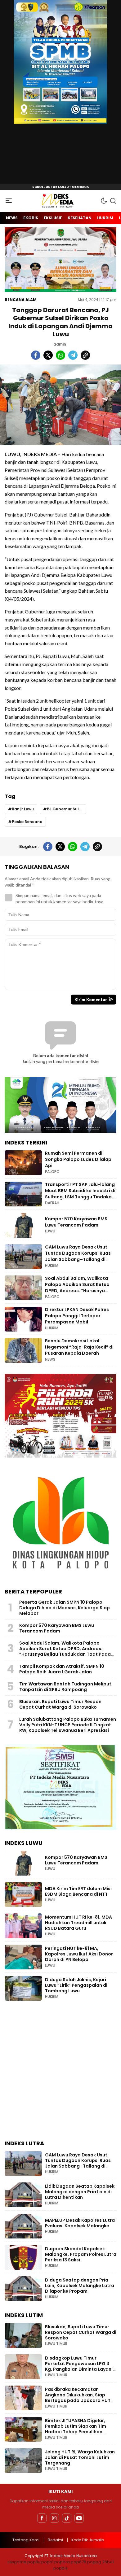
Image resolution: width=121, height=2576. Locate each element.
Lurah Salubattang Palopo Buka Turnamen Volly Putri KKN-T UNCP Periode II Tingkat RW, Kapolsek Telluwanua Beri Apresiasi (68, 1725)
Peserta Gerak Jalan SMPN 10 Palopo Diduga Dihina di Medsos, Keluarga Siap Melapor (65, 1608)
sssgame (17, 2562)
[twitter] (48, 355)
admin (60, 344)
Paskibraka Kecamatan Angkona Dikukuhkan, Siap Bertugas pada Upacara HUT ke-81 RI (78, 2398)
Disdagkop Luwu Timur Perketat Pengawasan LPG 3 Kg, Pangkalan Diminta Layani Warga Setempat (79, 2366)
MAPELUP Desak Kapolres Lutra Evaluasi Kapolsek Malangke (80, 2223)
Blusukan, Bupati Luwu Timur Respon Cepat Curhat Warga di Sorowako (60, 1704)
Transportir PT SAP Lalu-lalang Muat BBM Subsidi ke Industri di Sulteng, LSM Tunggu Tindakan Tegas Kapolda (80, 1194)
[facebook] (36, 355)
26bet (108, 2562)
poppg (94, 2562)
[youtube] (79, 2518)
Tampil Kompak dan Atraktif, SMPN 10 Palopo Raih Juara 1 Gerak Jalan (62, 1669)
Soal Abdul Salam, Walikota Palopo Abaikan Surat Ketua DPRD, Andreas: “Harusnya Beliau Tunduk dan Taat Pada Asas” (78, 1290)
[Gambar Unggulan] (60, 405)
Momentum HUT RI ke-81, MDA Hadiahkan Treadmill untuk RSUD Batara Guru (78, 1923)
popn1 (47, 2562)
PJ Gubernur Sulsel (66, 809)
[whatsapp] (60, 355)
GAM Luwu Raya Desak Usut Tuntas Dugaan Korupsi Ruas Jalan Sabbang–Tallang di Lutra (78, 1256)
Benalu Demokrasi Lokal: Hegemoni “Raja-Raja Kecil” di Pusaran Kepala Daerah (79, 1347)
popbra (62, 2562)
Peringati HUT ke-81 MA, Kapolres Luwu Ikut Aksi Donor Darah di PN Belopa (79, 1954)
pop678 (78, 2562)
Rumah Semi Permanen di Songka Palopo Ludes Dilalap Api (78, 1159)
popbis (60, 2568)
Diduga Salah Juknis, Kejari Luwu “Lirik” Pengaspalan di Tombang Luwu (76, 1985)
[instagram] (54, 2518)
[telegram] (73, 355)
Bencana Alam (21, 300)
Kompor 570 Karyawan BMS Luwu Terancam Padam (76, 1222)
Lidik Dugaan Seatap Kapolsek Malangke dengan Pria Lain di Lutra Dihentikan (80, 2192)
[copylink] (85, 355)
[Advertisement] (60, 2072)
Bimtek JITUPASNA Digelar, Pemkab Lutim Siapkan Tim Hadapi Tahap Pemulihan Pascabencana (76, 2429)
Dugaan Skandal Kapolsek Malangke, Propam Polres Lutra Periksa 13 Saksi (81, 2254)
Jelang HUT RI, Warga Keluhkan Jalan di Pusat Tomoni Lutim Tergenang (80, 2457)
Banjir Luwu (23, 809)
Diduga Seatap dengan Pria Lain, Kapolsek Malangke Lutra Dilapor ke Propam (80, 2286)
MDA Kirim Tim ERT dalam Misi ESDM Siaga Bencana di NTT (78, 1891)
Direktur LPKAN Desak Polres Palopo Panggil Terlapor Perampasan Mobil (77, 1316)
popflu (34, 2562)
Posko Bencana (27, 822)
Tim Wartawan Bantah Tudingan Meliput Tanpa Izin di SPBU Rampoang (65, 1687)
